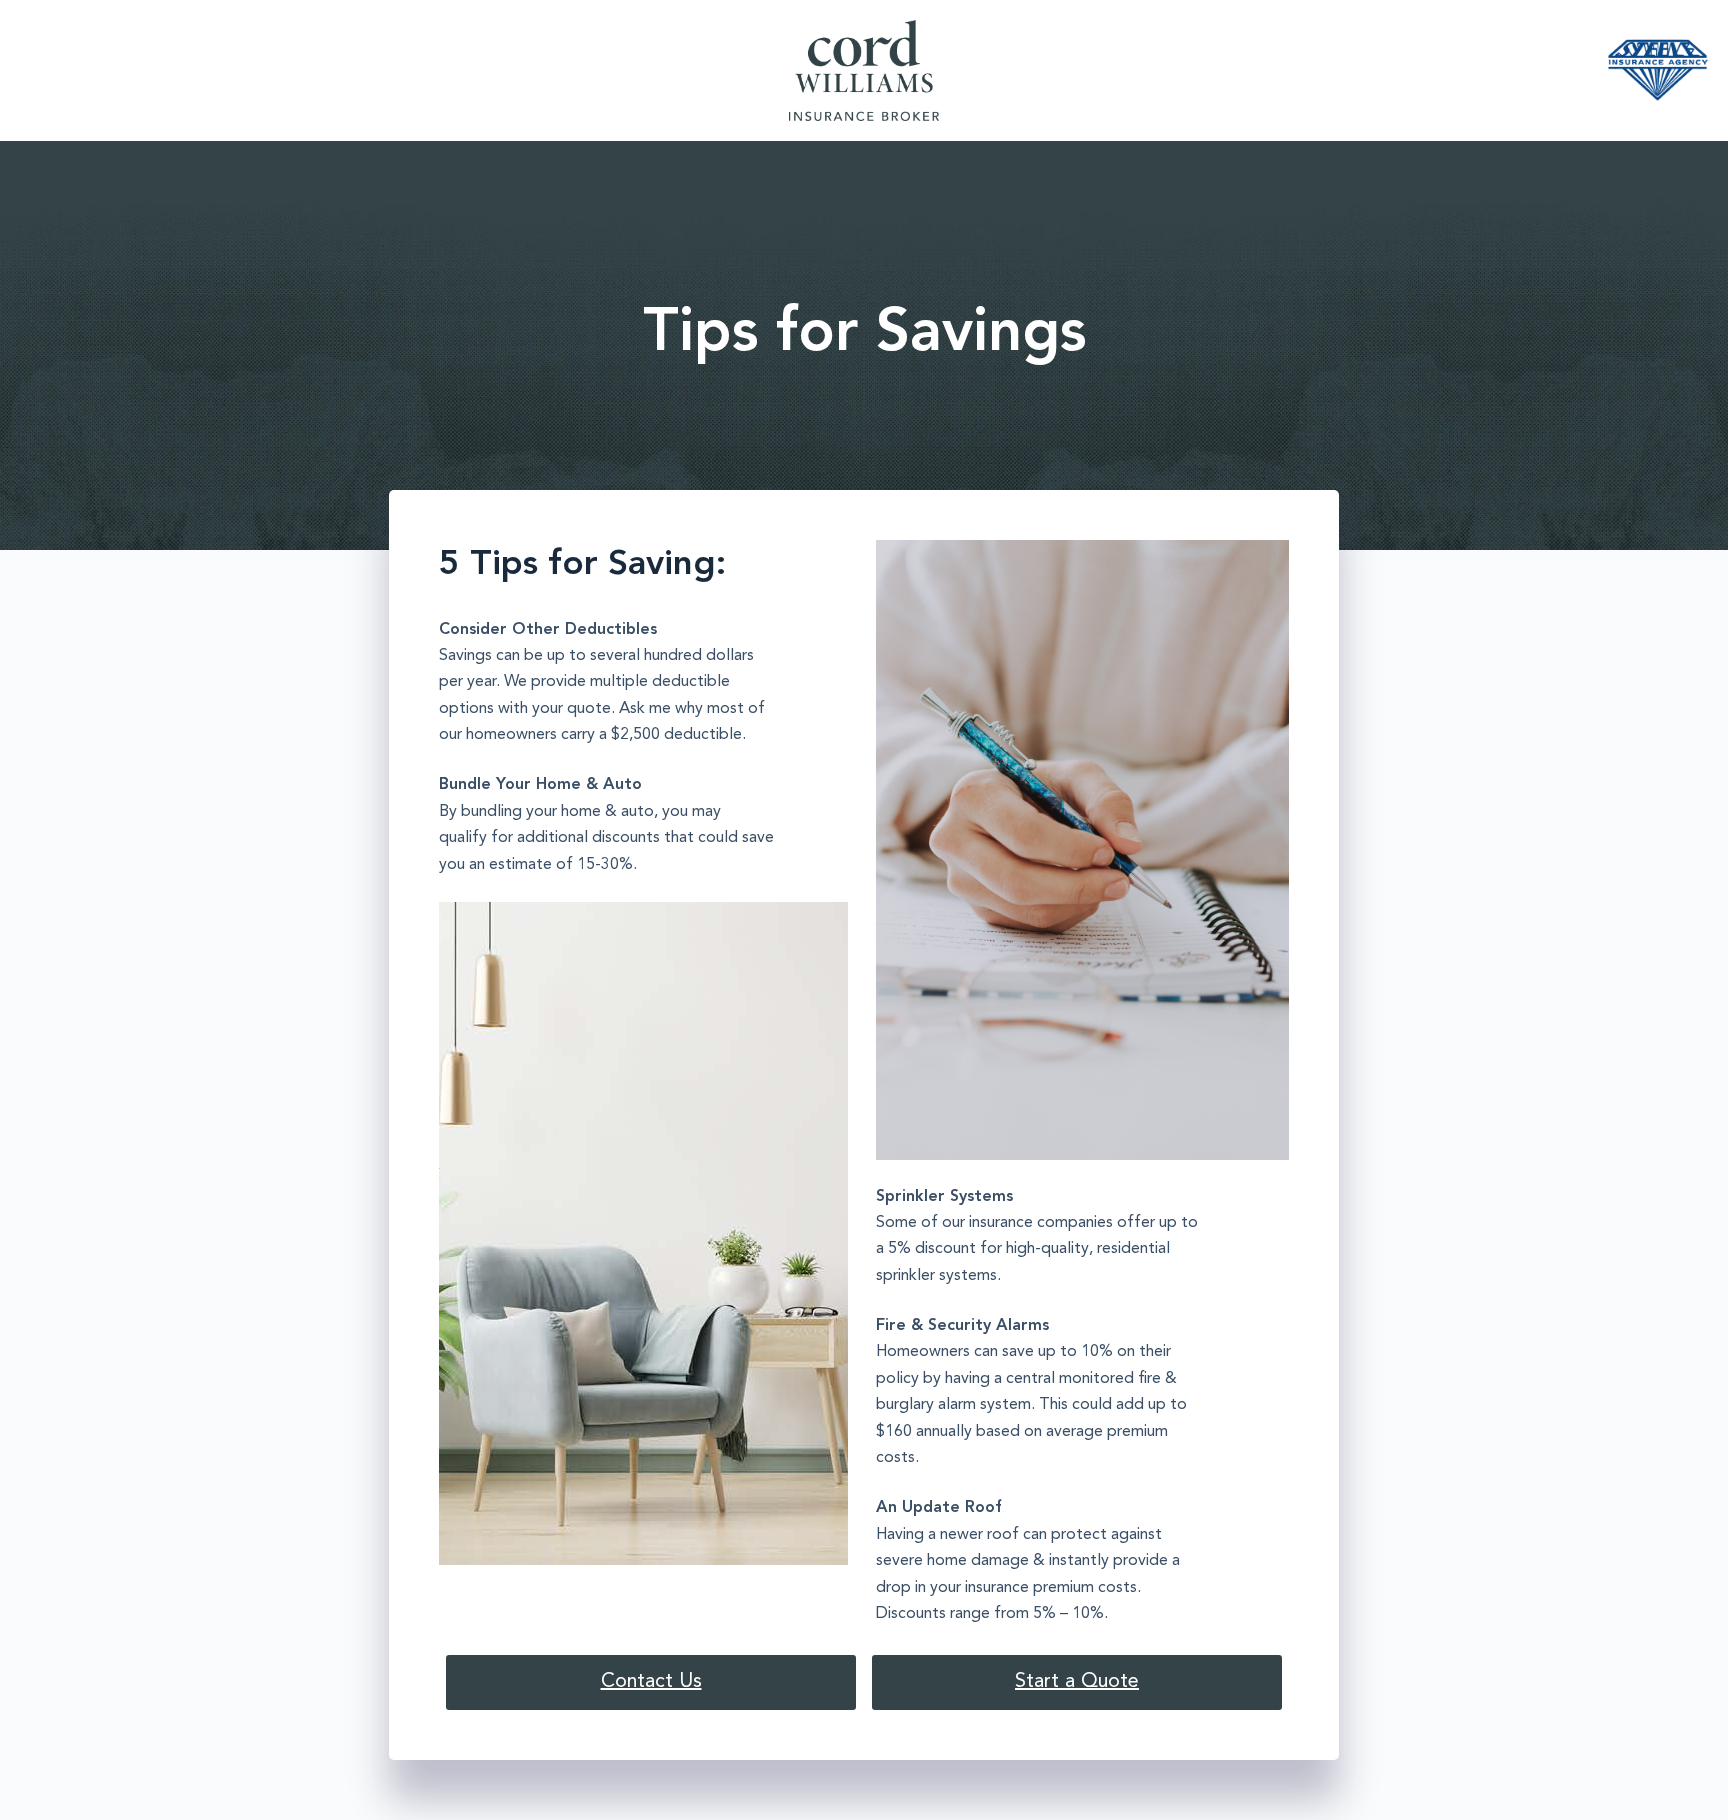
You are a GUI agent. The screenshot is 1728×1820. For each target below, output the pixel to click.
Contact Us (651, 1682)
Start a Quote (1077, 1682)
